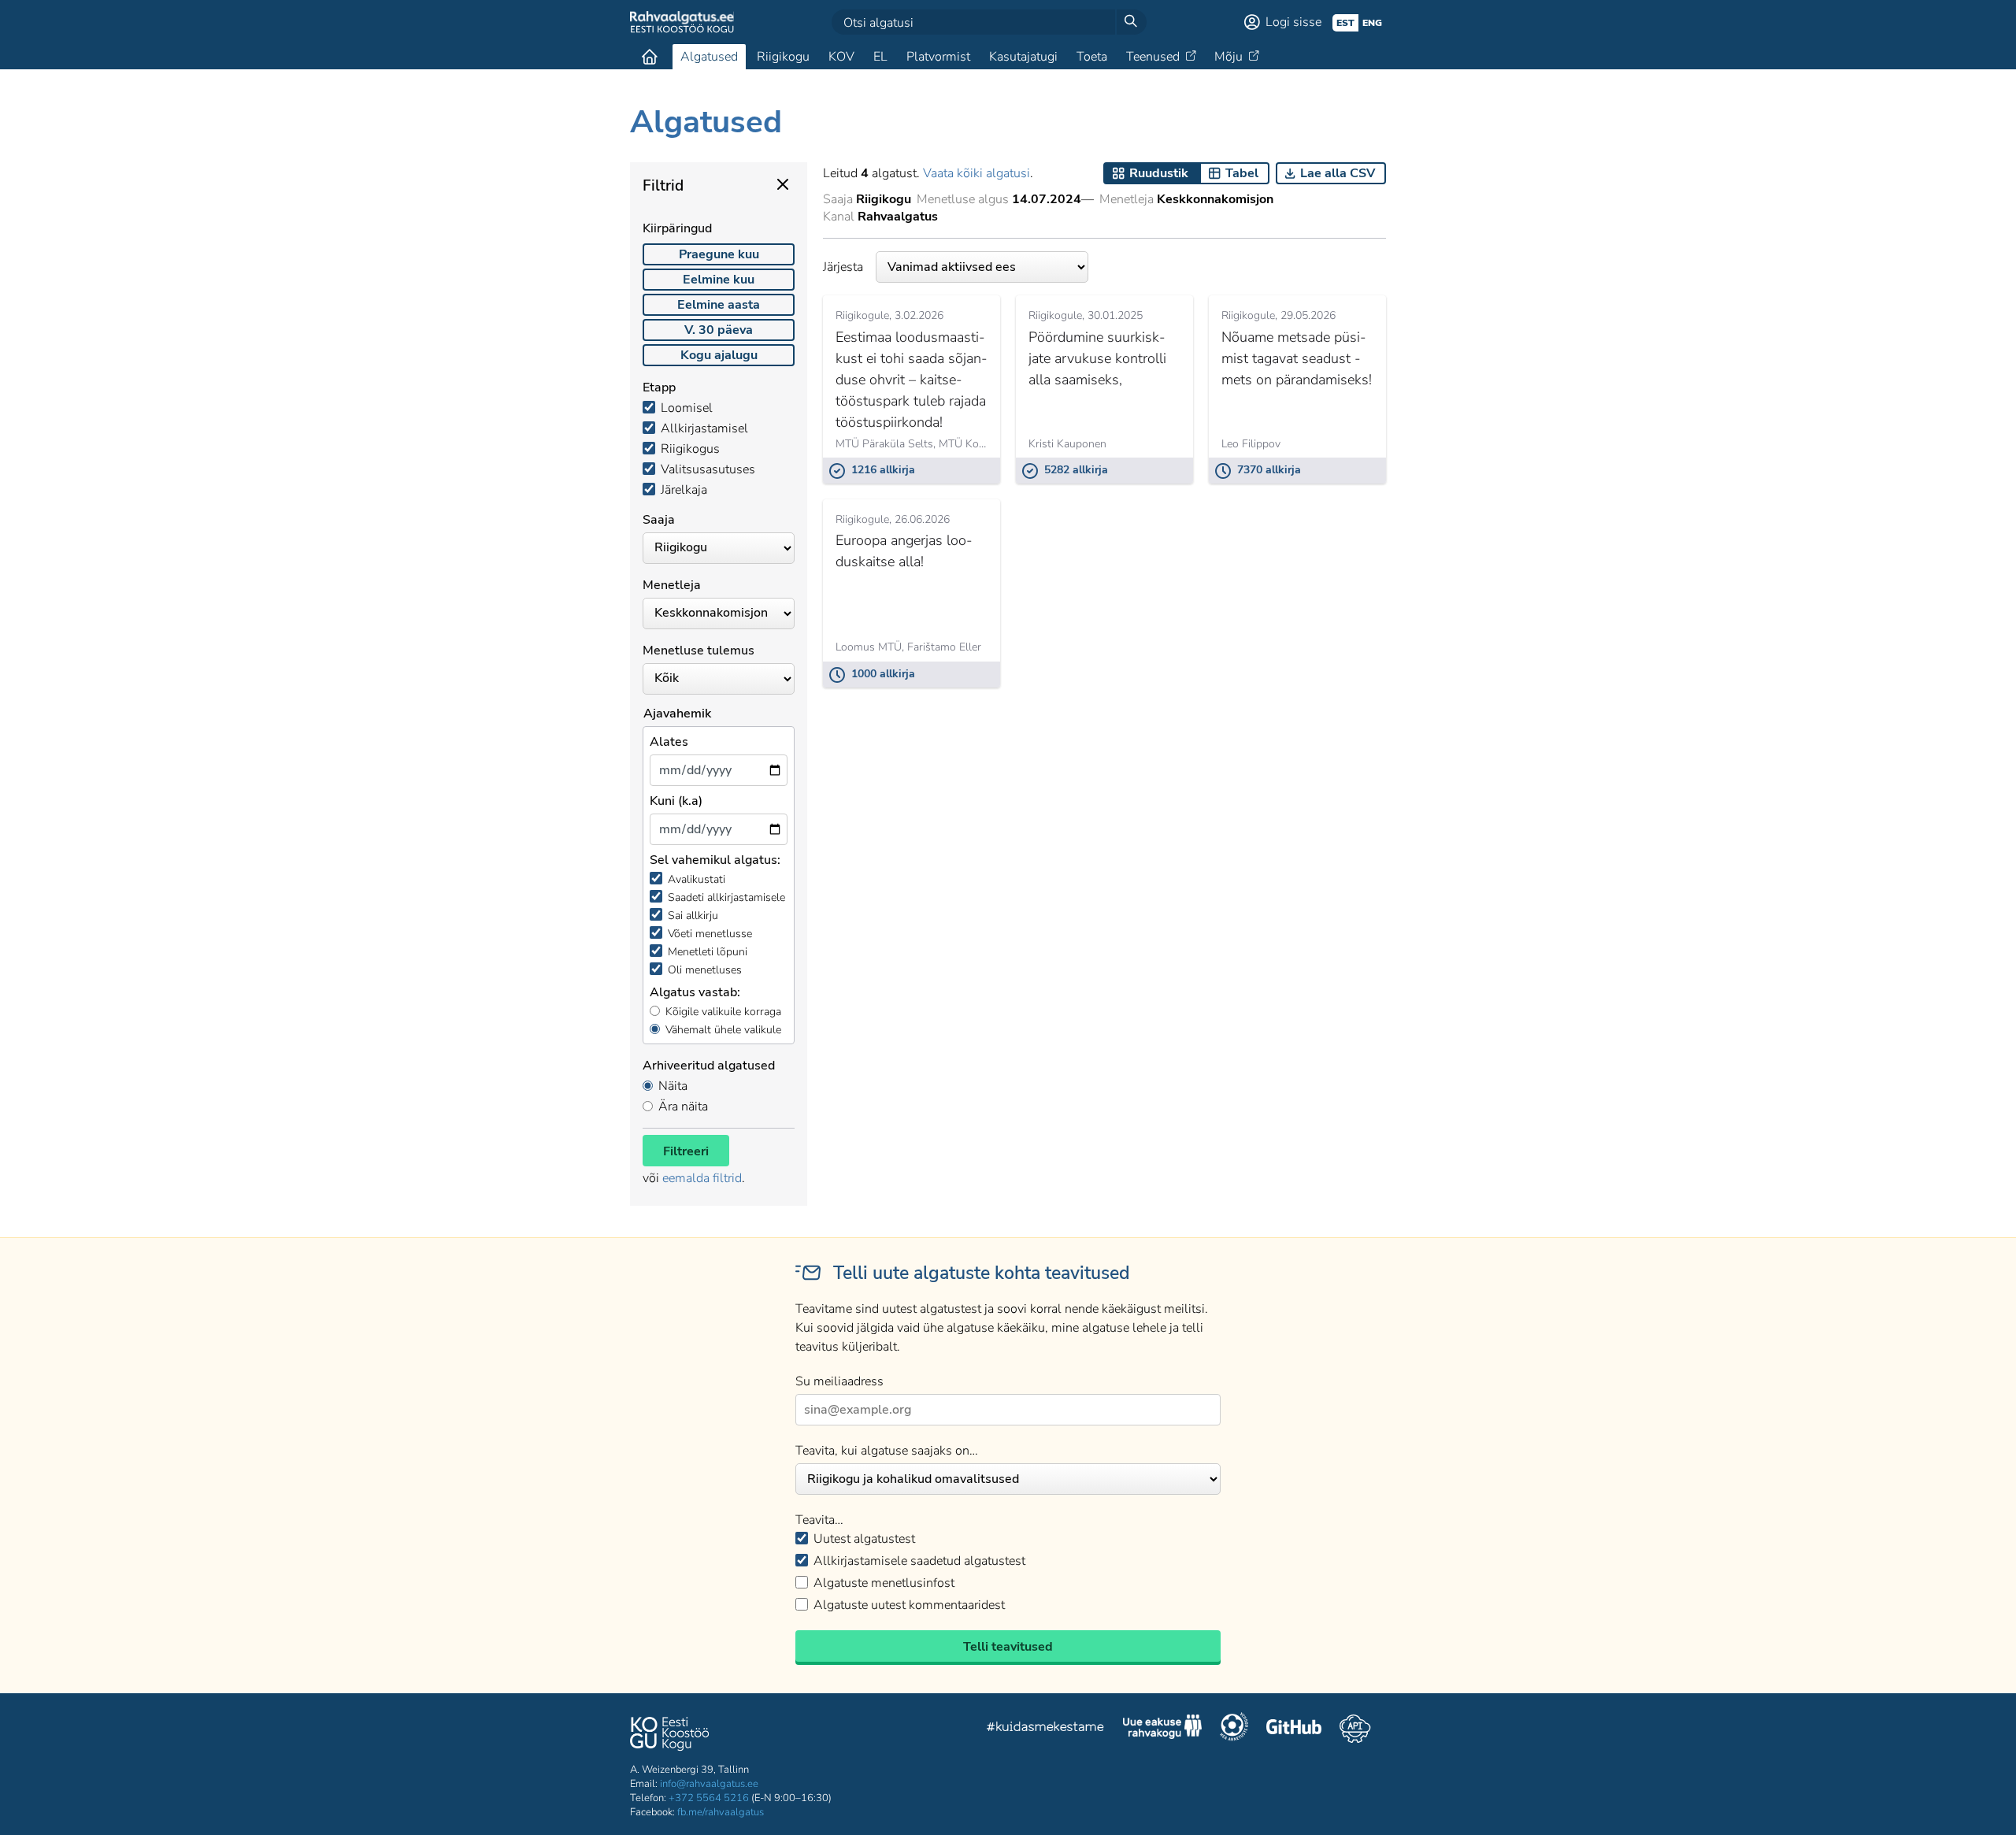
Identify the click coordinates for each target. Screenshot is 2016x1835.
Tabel (1242, 173)
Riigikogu (783, 57)
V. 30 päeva (719, 330)
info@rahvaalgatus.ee (709, 1784)
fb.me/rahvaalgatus (721, 1812)
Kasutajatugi (1023, 57)
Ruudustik (1159, 173)
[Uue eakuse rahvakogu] (1162, 1729)
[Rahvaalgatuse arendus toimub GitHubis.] (1294, 1729)
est (1345, 23)
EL (880, 57)
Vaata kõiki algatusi (976, 173)
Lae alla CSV (1338, 173)
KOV (841, 57)
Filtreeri (686, 1151)
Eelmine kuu (719, 280)
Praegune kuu (719, 254)
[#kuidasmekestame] (1046, 1729)
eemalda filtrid (702, 1178)
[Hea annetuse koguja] (1234, 1729)
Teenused (1153, 57)
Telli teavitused (1008, 1647)
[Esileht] (650, 57)
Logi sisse (1293, 22)
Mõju (1228, 57)
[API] (1355, 1729)
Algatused (709, 57)
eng (1372, 23)
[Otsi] (1131, 22)
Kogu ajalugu (719, 355)
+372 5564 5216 (709, 1798)
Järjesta (843, 267)
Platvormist (938, 57)
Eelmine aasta (719, 305)
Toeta (1092, 57)
